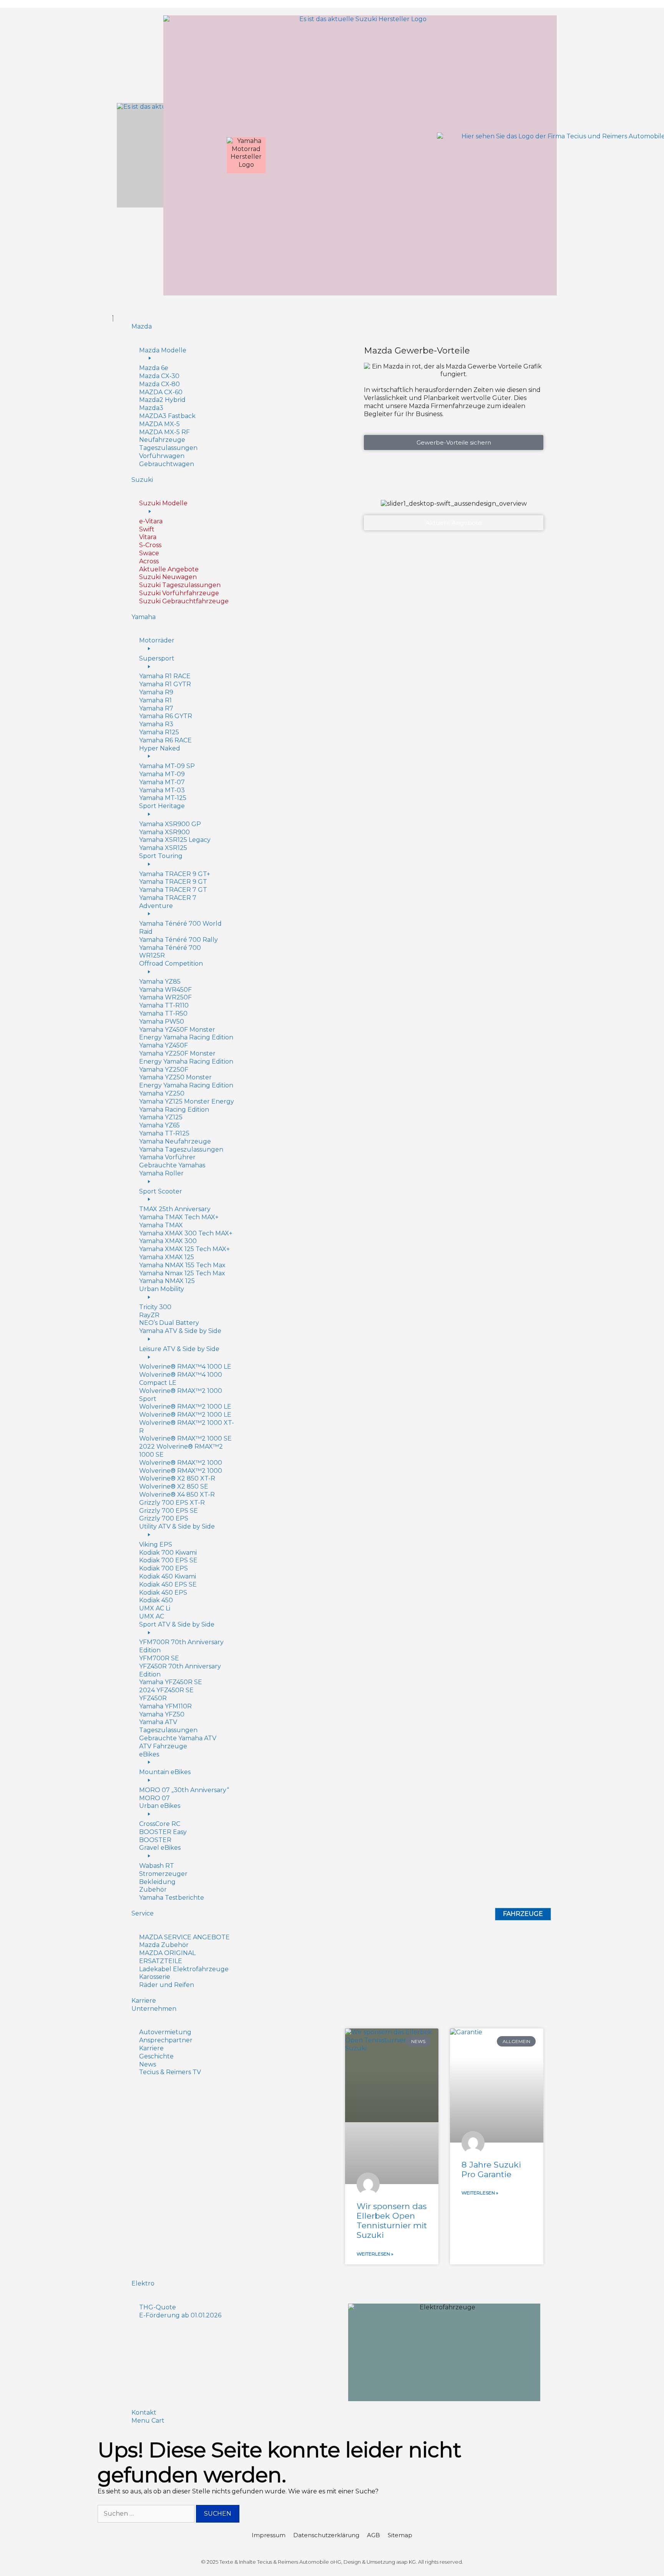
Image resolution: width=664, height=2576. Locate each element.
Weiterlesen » (375, 2254)
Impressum (269, 2535)
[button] (332, 315)
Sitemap (400, 2535)
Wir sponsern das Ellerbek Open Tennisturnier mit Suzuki (392, 2221)
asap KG (406, 2562)
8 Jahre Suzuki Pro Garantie (491, 2169)
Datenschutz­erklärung (326, 2535)
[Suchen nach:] (147, 2514)
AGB (373, 2535)
